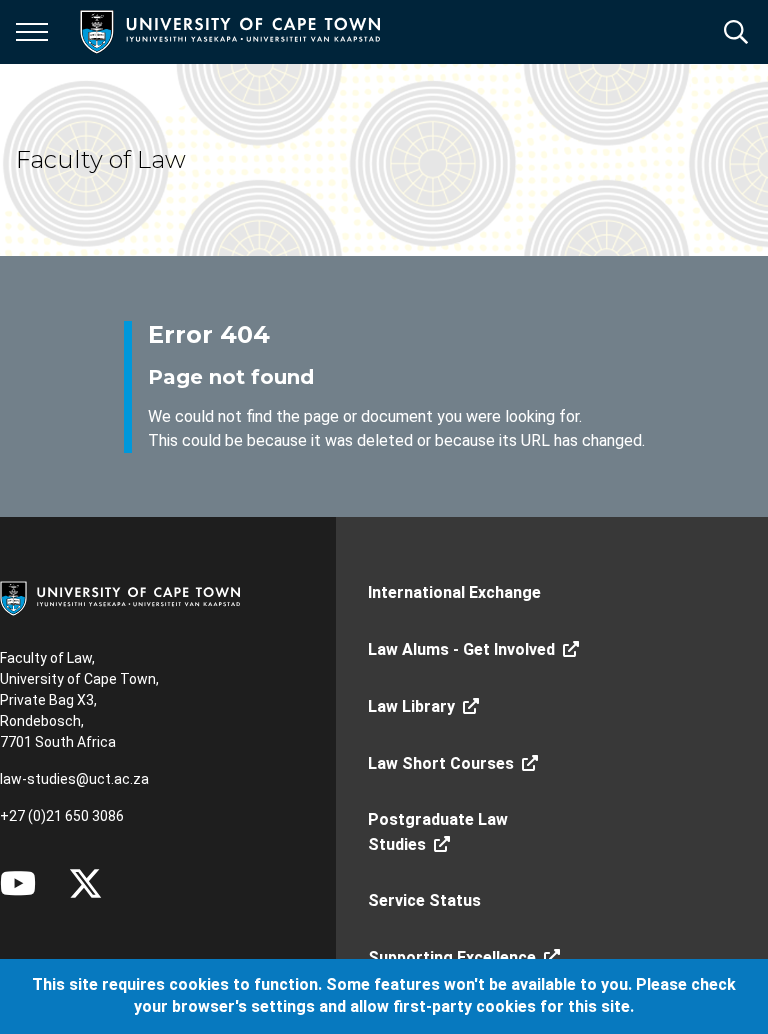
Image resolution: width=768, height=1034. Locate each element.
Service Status (424, 900)
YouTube (18, 883)
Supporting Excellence (452, 957)
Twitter (85, 883)
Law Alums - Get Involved (461, 649)
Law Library (411, 706)
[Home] (120, 597)
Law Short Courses (441, 763)
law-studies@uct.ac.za (74, 779)
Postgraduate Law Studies (438, 832)
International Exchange (454, 592)
